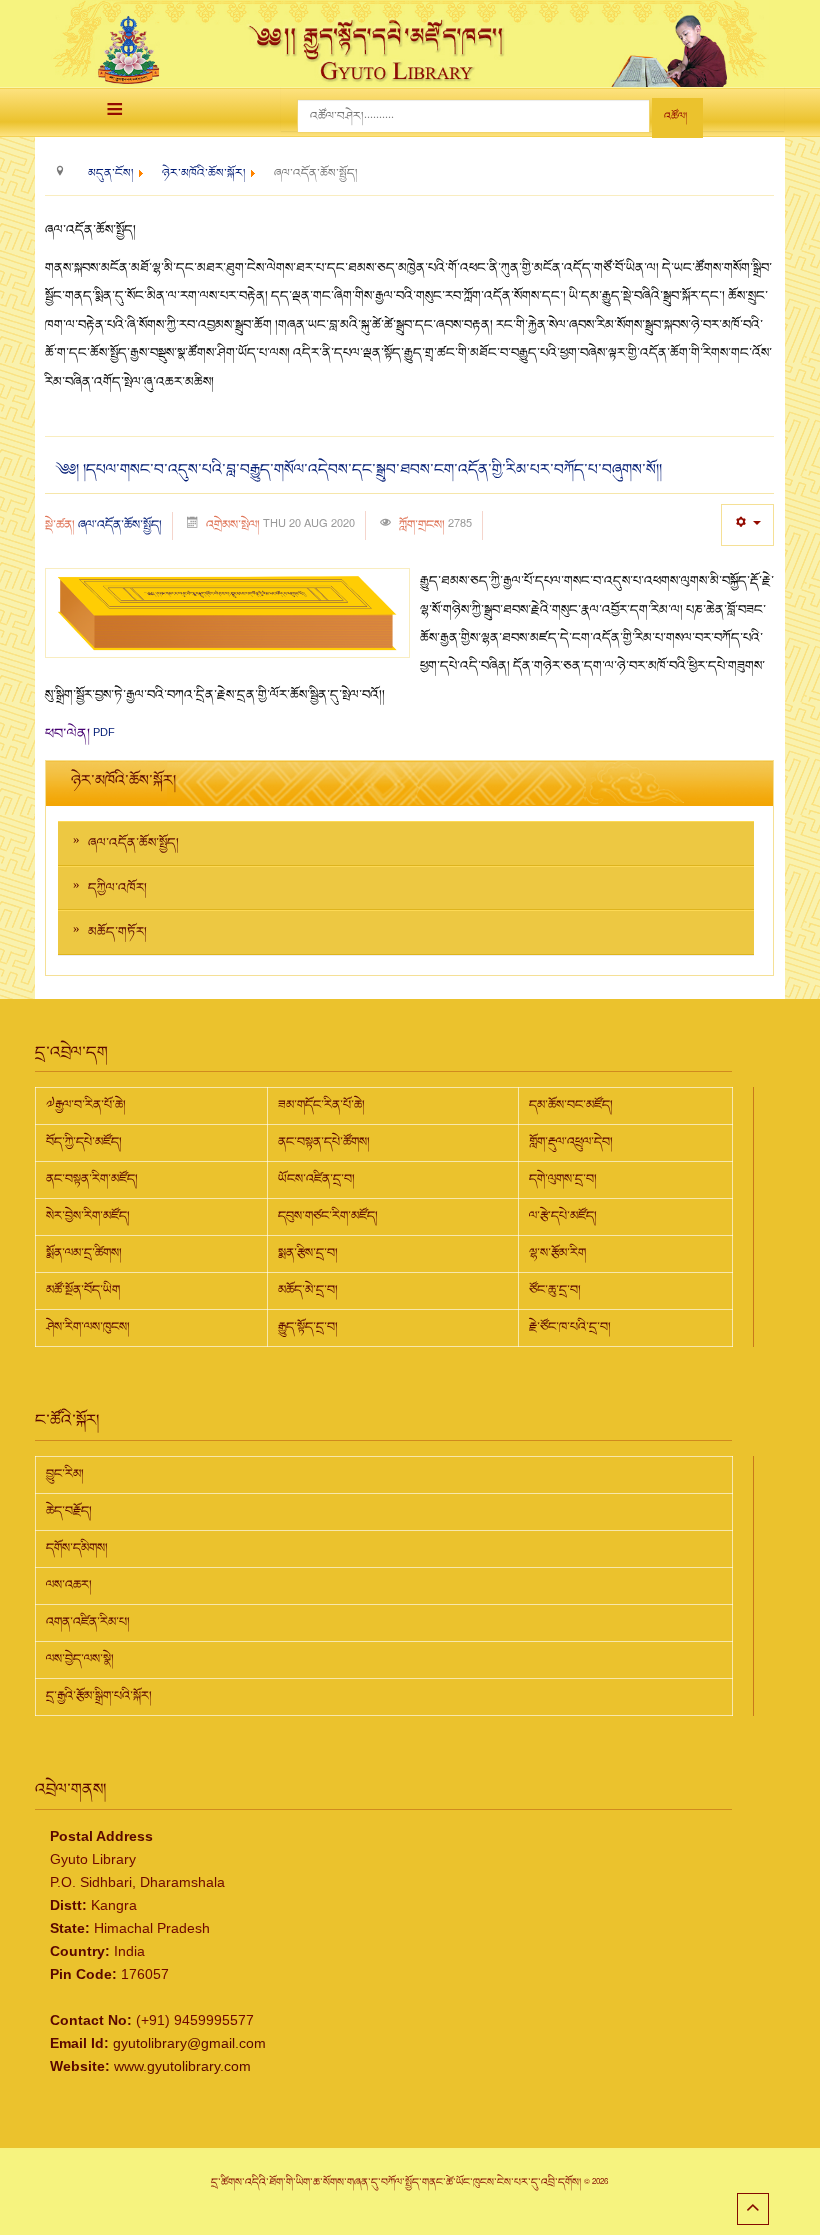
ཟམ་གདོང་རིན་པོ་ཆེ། (321, 1105)
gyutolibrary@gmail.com (189, 2043)
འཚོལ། (675, 116)
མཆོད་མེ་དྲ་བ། (308, 1290)
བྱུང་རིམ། (65, 1474)
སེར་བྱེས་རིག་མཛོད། (88, 1216)
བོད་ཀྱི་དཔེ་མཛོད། (84, 1142)
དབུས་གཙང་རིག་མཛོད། (328, 1216)
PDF (104, 732)
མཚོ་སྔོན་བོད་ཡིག (83, 1290)
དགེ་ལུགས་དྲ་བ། (563, 1179)
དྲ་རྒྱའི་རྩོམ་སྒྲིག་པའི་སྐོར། (99, 1696)
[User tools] (747, 524)
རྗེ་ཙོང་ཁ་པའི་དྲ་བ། (570, 1327)
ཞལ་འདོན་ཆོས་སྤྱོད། (120, 525)
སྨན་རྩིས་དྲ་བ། (308, 1253)
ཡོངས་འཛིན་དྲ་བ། (316, 1179)
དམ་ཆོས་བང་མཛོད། (571, 1105)
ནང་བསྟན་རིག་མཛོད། (92, 1179)
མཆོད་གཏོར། (117, 932)
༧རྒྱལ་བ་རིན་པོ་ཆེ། (86, 1105)
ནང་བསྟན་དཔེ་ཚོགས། (324, 1142)
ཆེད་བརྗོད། (69, 1511)
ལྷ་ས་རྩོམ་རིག (557, 1253)
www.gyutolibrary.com (182, 2066)
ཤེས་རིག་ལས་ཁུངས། (88, 1327)
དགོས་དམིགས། (77, 1548)
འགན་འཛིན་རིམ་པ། (88, 1622)
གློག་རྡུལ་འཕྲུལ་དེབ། (571, 1142)
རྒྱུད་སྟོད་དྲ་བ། (308, 1327)
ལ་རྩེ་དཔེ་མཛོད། (563, 1216)
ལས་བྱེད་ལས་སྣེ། (80, 1659)
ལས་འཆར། (69, 1585)
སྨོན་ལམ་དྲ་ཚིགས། (84, 1253)
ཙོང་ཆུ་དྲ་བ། (555, 1290)
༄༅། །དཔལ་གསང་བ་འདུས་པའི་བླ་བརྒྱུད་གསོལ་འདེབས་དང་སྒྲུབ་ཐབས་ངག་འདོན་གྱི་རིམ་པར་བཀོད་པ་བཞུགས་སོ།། (358, 470)
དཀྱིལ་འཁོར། (117, 888)
